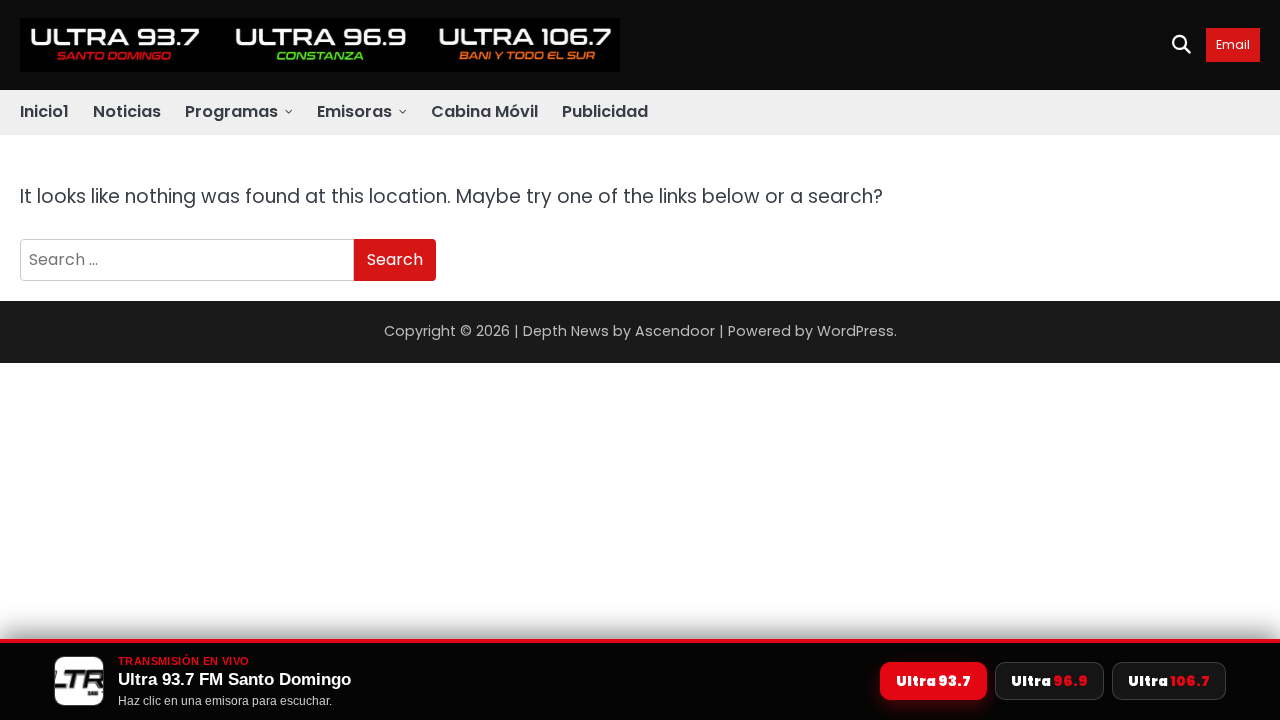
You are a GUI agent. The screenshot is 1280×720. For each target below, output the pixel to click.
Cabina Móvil (484, 111)
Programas (231, 111)
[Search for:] (187, 260)
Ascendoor (675, 331)
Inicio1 (44, 111)
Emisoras (354, 111)
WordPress (855, 331)
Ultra (933, 681)
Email (1233, 44)
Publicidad (605, 111)
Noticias (127, 111)
